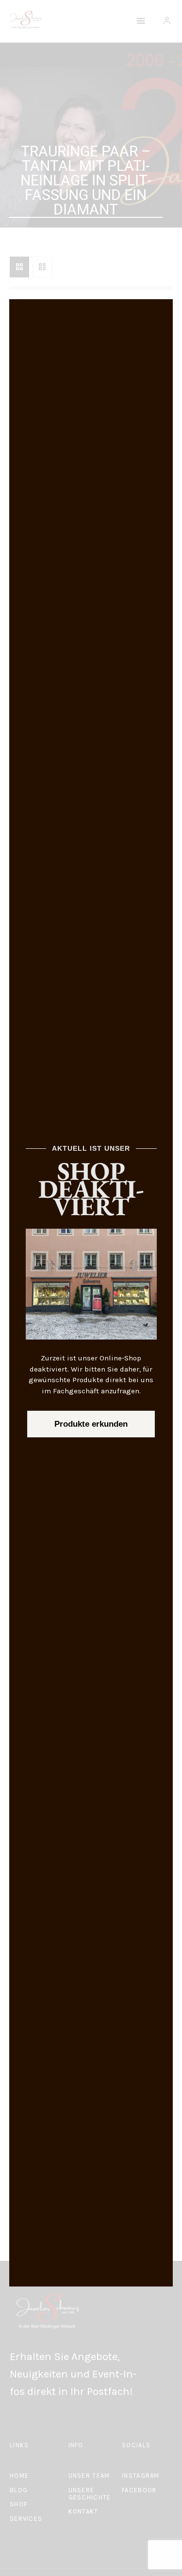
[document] (91, 1288)
